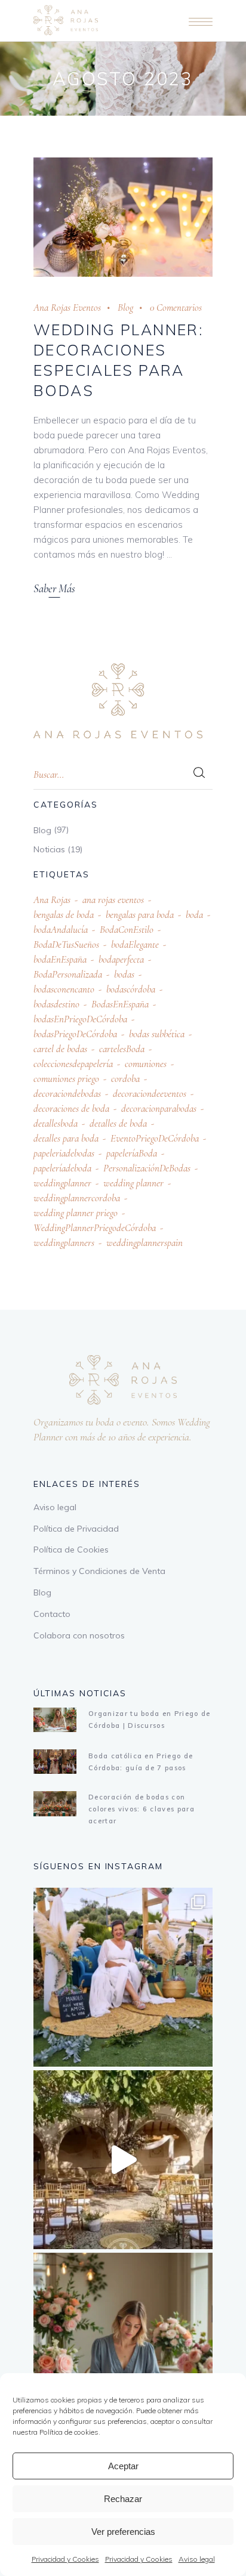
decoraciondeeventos (150, 1094)
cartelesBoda (122, 1049)
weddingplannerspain (144, 1243)
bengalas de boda (64, 915)
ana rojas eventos (113, 900)
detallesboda (56, 1123)
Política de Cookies (71, 1550)
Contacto (52, 1614)
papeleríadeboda (62, 1168)
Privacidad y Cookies (65, 2559)
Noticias (49, 849)
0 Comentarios (176, 307)
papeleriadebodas (64, 1153)
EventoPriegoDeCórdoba (155, 1138)
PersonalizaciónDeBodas (147, 1168)
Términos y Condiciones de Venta (99, 1571)
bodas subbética (157, 1034)
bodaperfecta (121, 959)
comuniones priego (66, 1079)
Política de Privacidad (76, 1529)
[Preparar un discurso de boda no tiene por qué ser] (123, 2342)
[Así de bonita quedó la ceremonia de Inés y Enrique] (123, 2160)
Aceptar (123, 2466)
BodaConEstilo (127, 930)
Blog (125, 307)
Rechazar (123, 2499)
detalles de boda (118, 1123)
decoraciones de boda (71, 1108)
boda (194, 915)
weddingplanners (64, 1243)
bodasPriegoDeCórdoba (75, 1034)
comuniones (146, 1064)
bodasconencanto (64, 989)
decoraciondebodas (67, 1094)
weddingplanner (62, 1183)
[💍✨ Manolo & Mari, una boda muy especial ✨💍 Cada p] (123, 1977)
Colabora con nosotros (79, 1635)
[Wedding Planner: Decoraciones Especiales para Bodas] (123, 217)
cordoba (125, 1079)
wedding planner (133, 1183)
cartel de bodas (60, 1049)
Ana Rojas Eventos (67, 307)
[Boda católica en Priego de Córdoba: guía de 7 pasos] (55, 1762)
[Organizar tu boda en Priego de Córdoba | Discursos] (55, 1720)
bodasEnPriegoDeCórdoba (80, 1019)
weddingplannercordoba (77, 1198)
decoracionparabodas (159, 1108)
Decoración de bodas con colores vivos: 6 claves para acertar (142, 1809)
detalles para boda (66, 1138)
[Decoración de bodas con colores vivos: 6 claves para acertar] (55, 1803)
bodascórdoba (131, 989)
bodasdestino (56, 1004)
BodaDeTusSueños (66, 944)
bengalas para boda (140, 915)
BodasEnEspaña (120, 1004)
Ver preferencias (123, 2532)
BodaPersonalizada (68, 974)
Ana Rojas (52, 900)
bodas (124, 974)
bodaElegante (135, 944)
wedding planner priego (76, 1213)
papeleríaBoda (132, 1153)
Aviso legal (197, 2559)
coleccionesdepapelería (73, 1064)
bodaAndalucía (61, 930)
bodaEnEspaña (60, 959)
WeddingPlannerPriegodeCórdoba (95, 1228)
